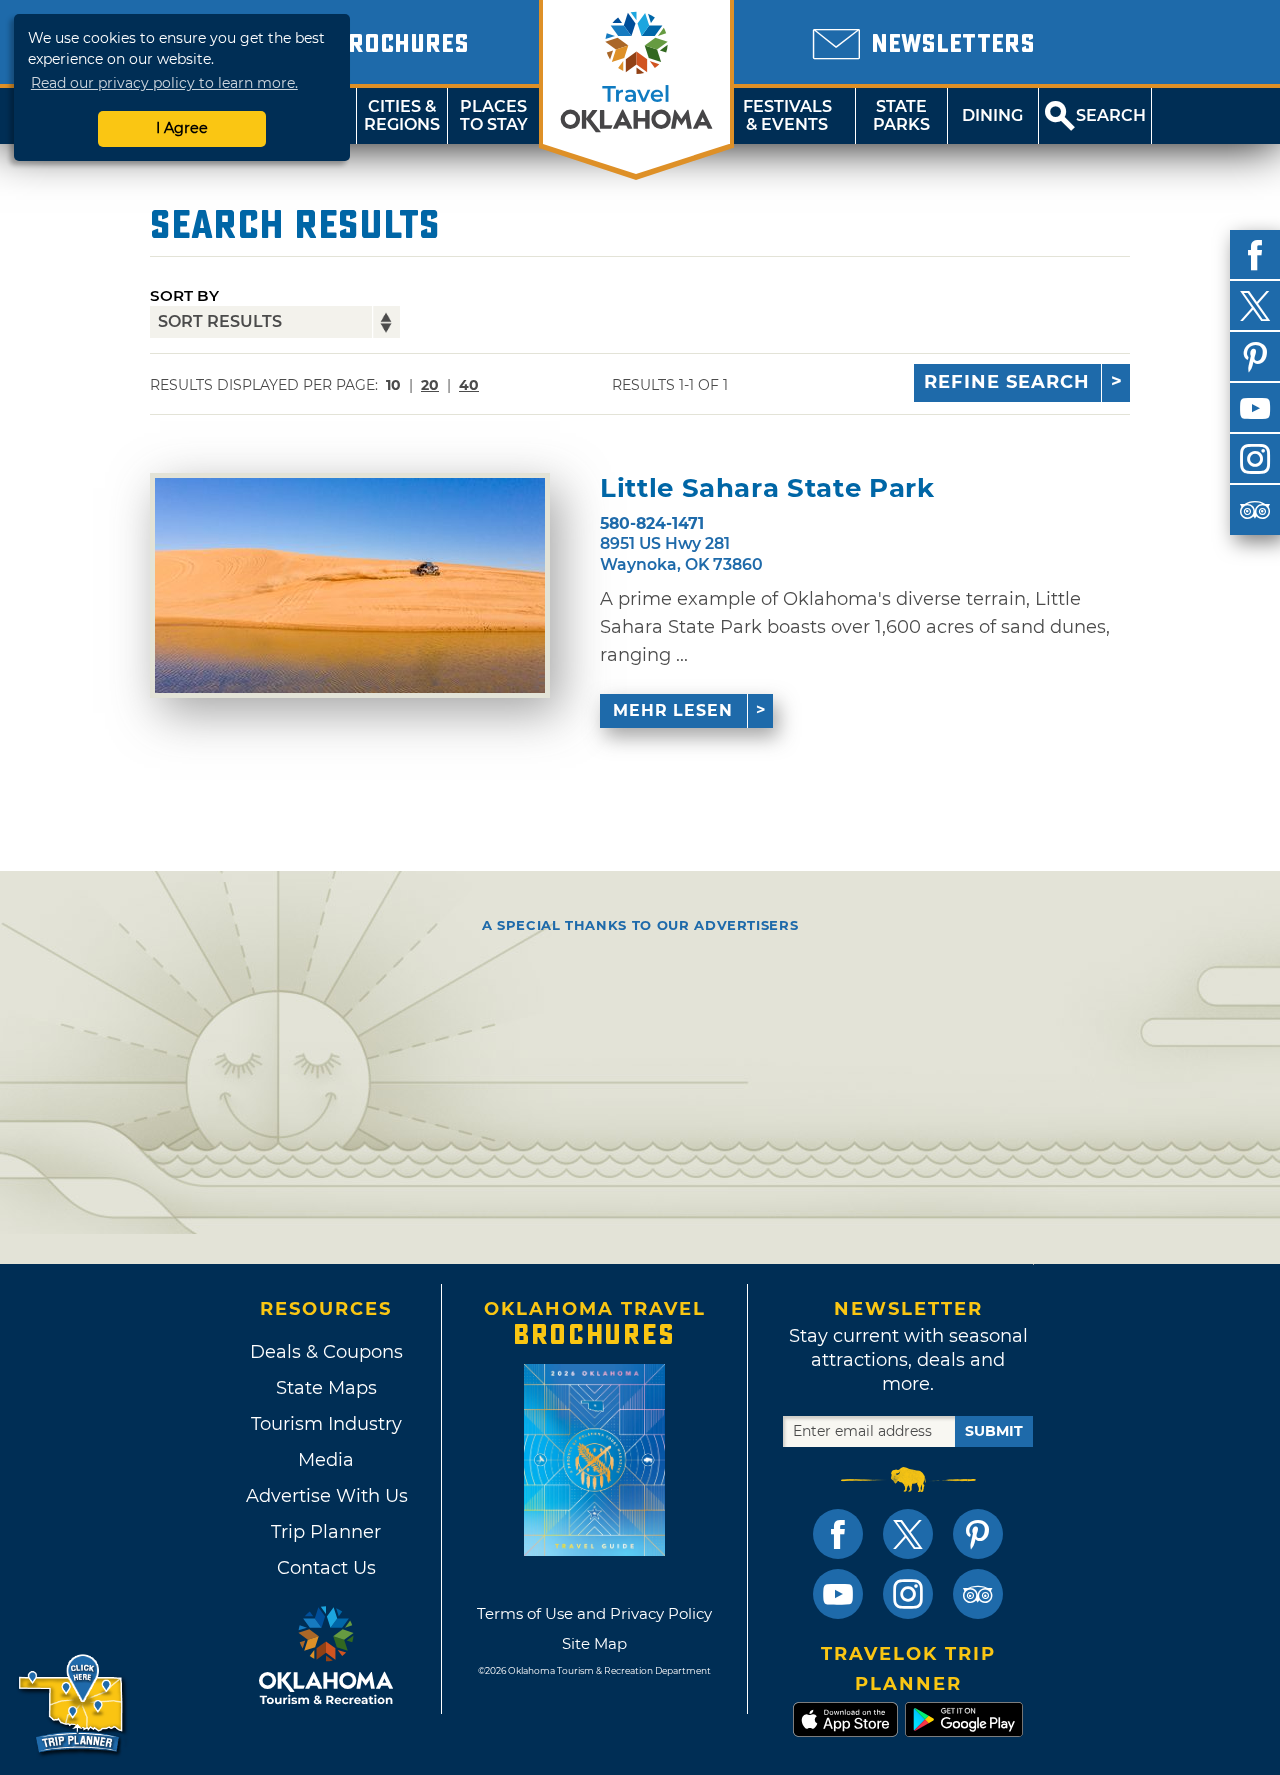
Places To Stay (494, 115)
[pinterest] (1255, 357)
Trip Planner (326, 1532)
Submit (994, 1431)
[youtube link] (838, 1594)
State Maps (326, 1388)
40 (469, 385)
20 (430, 385)
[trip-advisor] (1255, 510)
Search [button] (1111, 115)
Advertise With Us (326, 1496)
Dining (992, 115)
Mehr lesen (673, 710)
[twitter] (1255, 306)
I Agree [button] (182, 128)
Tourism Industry (326, 1424)
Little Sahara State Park (767, 488)
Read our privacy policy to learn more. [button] (164, 83)
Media (326, 1460)
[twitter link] (908, 1534)
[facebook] (1255, 255)
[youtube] (1255, 408)
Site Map (594, 1643)
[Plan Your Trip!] (72, 1704)
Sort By (184, 295)
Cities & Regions (402, 115)
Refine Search (1007, 382)
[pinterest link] (978, 1534)
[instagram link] (908, 1594)
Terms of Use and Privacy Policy (594, 1613)
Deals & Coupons (326, 1352)
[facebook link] (838, 1534)
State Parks (901, 115)
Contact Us (326, 1568)
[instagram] (1255, 459)
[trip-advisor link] (978, 1594)
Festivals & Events (787, 115)
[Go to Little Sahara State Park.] (350, 585)
